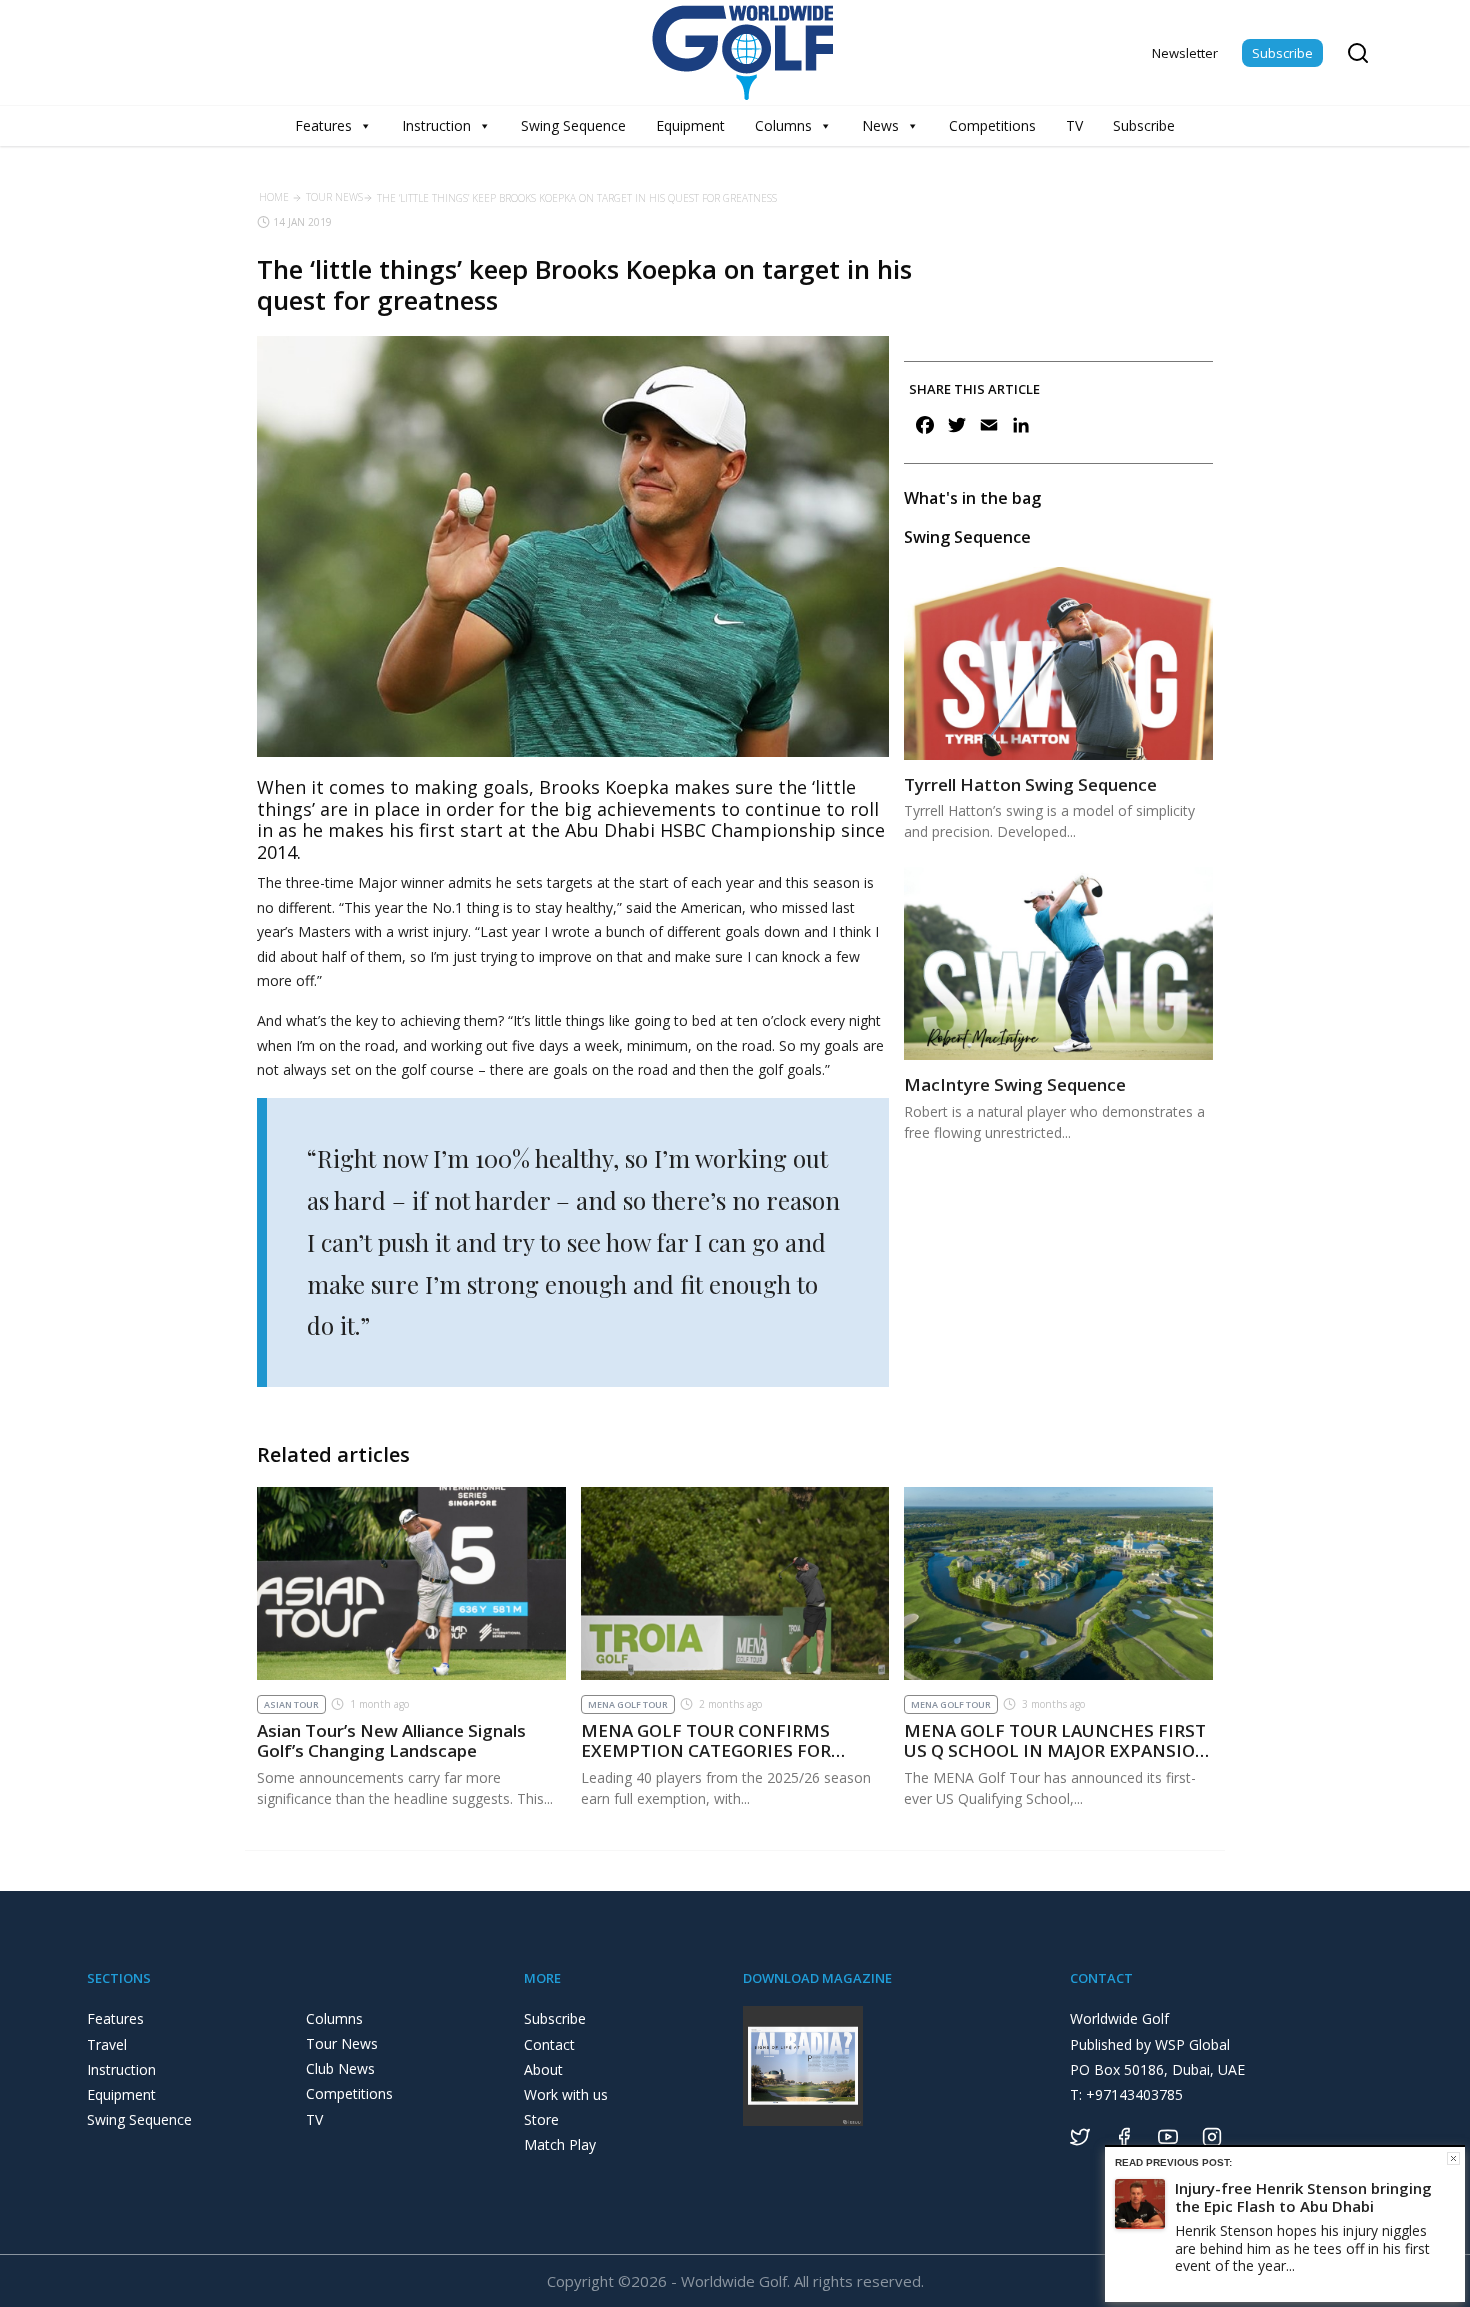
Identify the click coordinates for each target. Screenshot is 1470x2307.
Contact (549, 2044)
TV (1074, 125)
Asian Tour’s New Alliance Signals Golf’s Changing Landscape (391, 1740)
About (543, 2069)
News (880, 125)
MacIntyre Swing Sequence (1015, 1084)
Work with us (566, 2094)
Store (541, 2119)
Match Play (560, 2144)
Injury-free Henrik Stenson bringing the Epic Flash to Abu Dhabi (1303, 2197)
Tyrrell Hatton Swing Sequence (1030, 784)
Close (1453, 2158)
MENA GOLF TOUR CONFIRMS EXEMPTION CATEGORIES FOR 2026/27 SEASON (706, 1751)
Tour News (334, 197)
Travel (107, 2044)
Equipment (690, 125)
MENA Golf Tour (628, 1704)
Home (274, 197)
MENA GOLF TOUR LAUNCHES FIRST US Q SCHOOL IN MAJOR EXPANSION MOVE (1056, 1751)
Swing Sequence (573, 125)
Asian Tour (291, 1704)
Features (323, 125)
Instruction (436, 125)
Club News (340, 2068)
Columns (783, 125)
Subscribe (1282, 53)
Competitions (992, 125)
